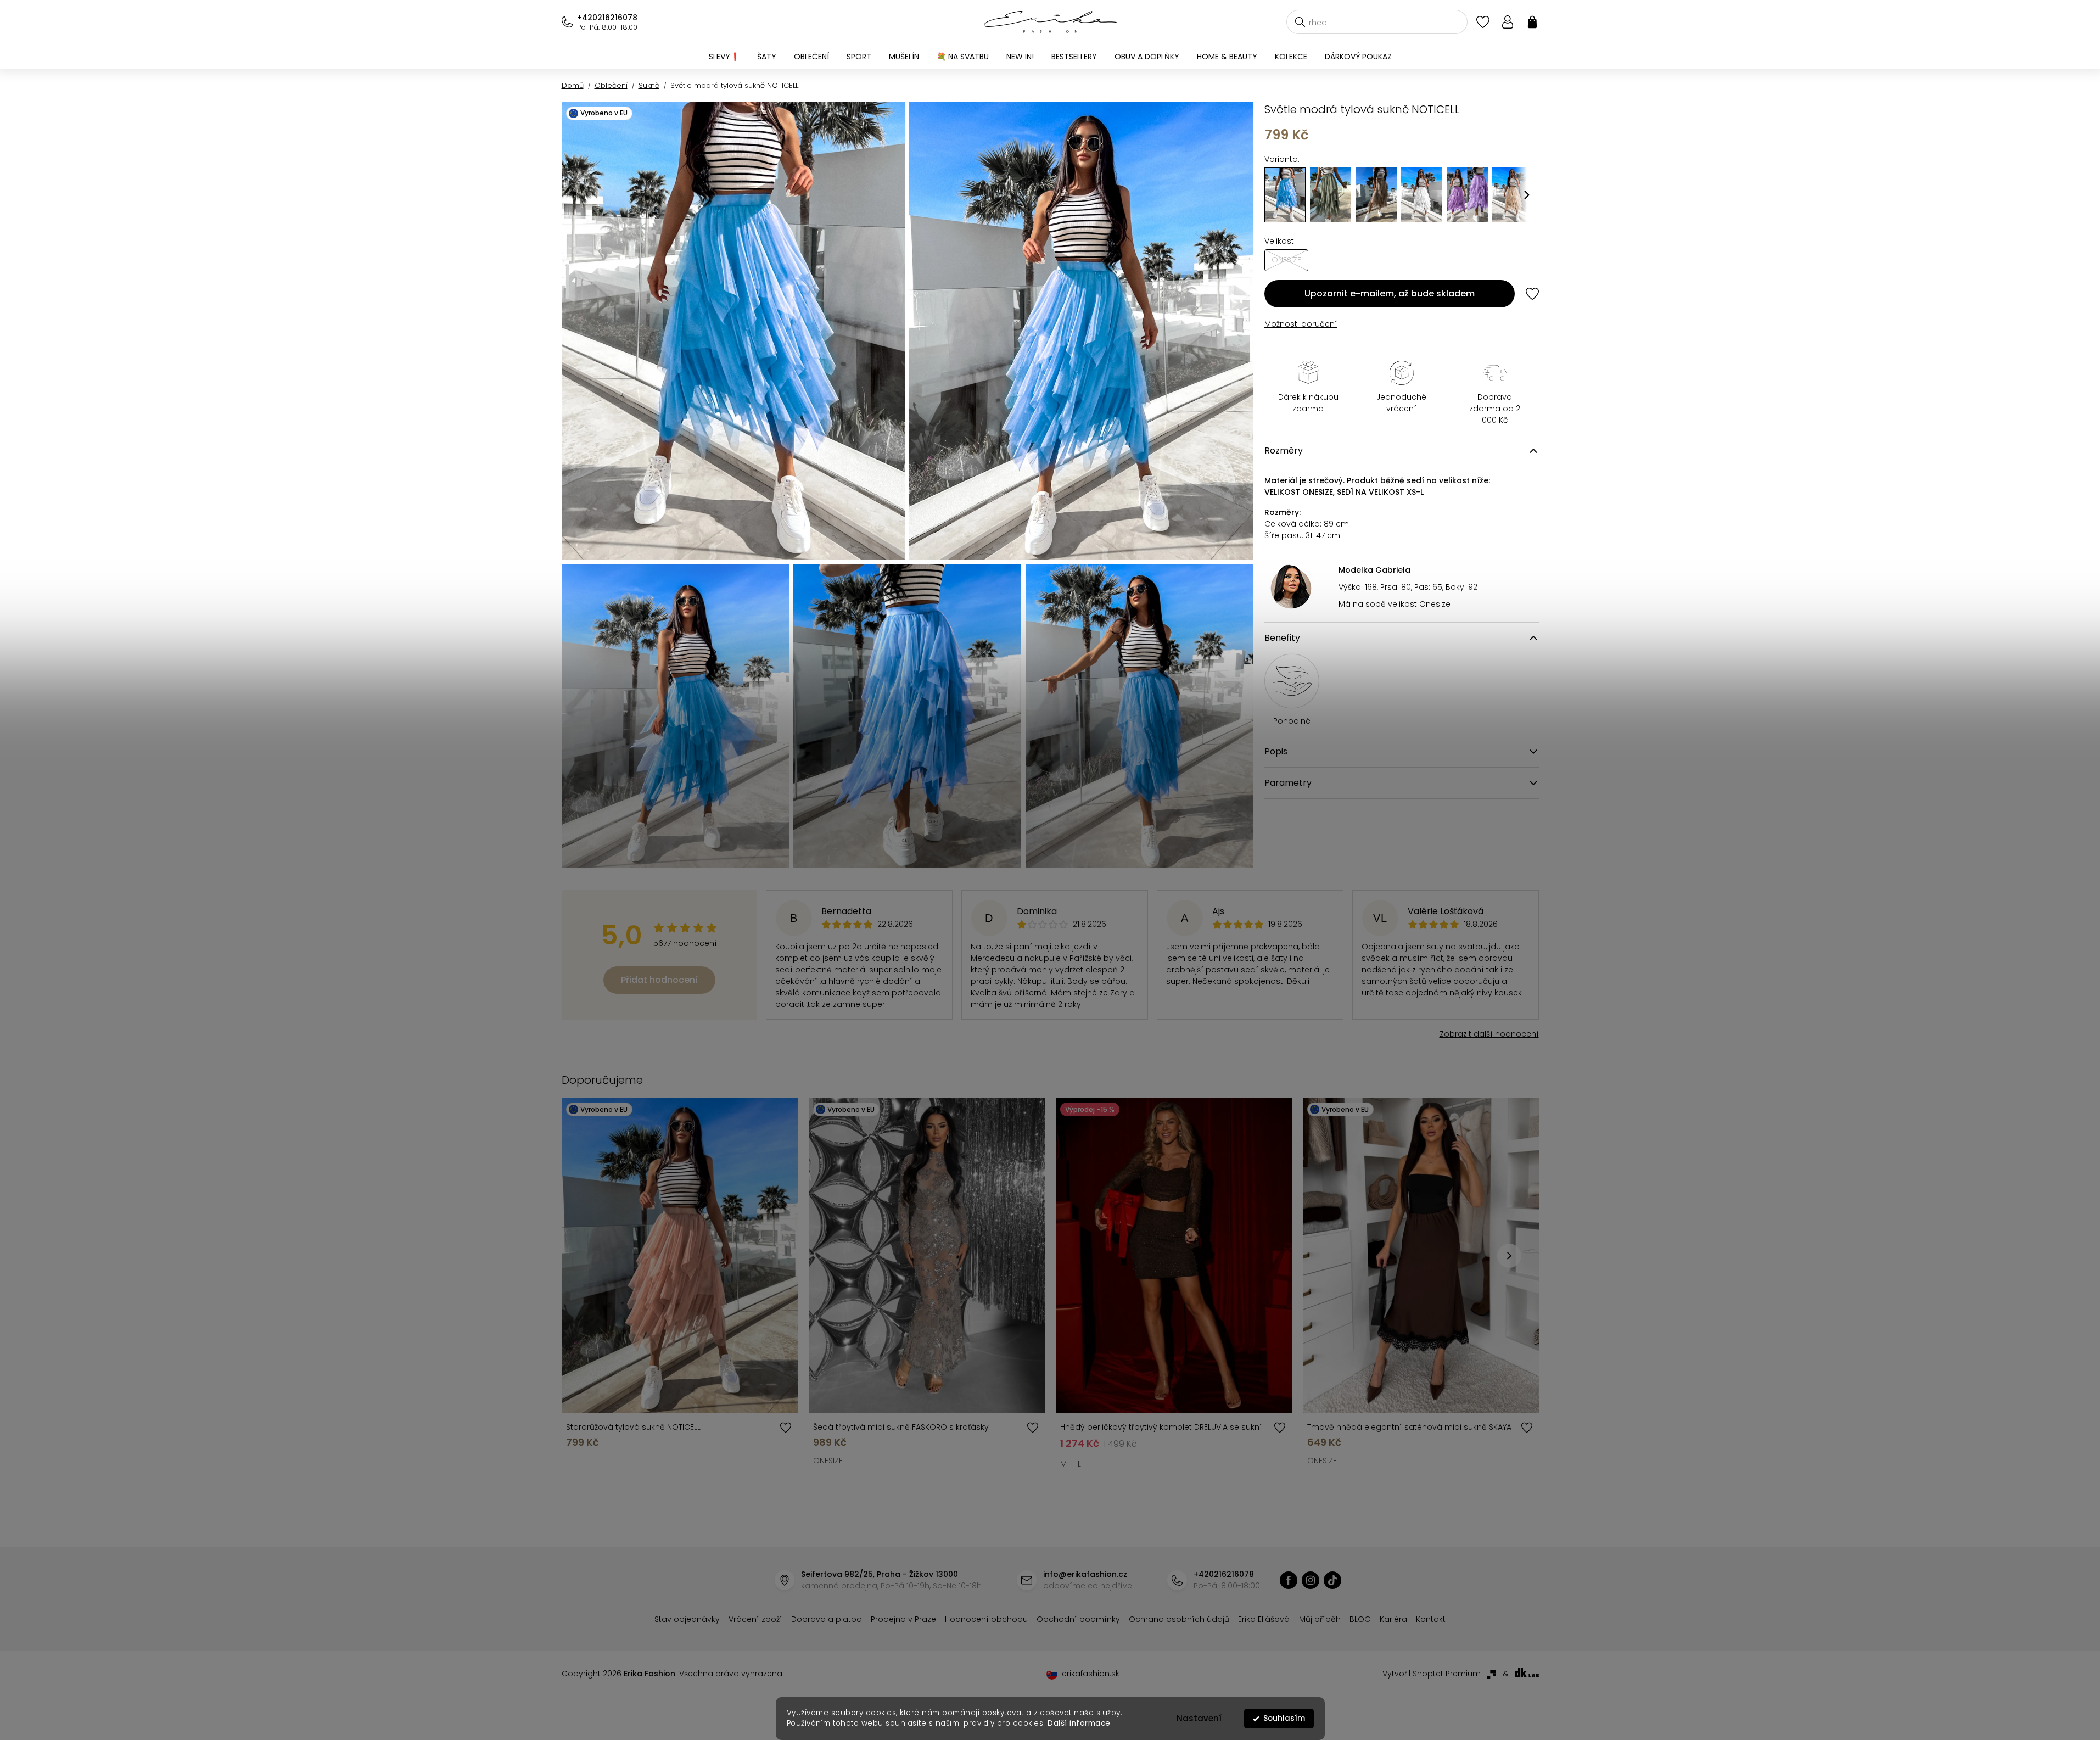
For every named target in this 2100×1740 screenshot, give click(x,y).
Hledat (1300, 22)
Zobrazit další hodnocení (1489, 1034)
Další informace (1079, 1723)
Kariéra (1393, 1619)
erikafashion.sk (1091, 1674)
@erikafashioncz (1332, 1580)
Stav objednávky (687, 1619)
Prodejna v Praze (903, 1619)
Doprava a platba (827, 1619)
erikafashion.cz (1289, 1580)
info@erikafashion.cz (1085, 1574)
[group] (1331, 195)
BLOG (1360, 1619)
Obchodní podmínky (1078, 1619)
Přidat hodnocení (659, 980)
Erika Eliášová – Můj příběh (1289, 1619)
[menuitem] (724, 57)
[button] (1527, 195)
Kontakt (1431, 1619)
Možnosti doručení (1301, 324)
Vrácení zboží (755, 1619)
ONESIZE (828, 1461)
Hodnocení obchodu (986, 1619)
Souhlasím (1284, 1718)
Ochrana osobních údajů (1179, 1619)
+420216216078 (607, 18)
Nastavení (1199, 1718)
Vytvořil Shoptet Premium (1432, 1674)
